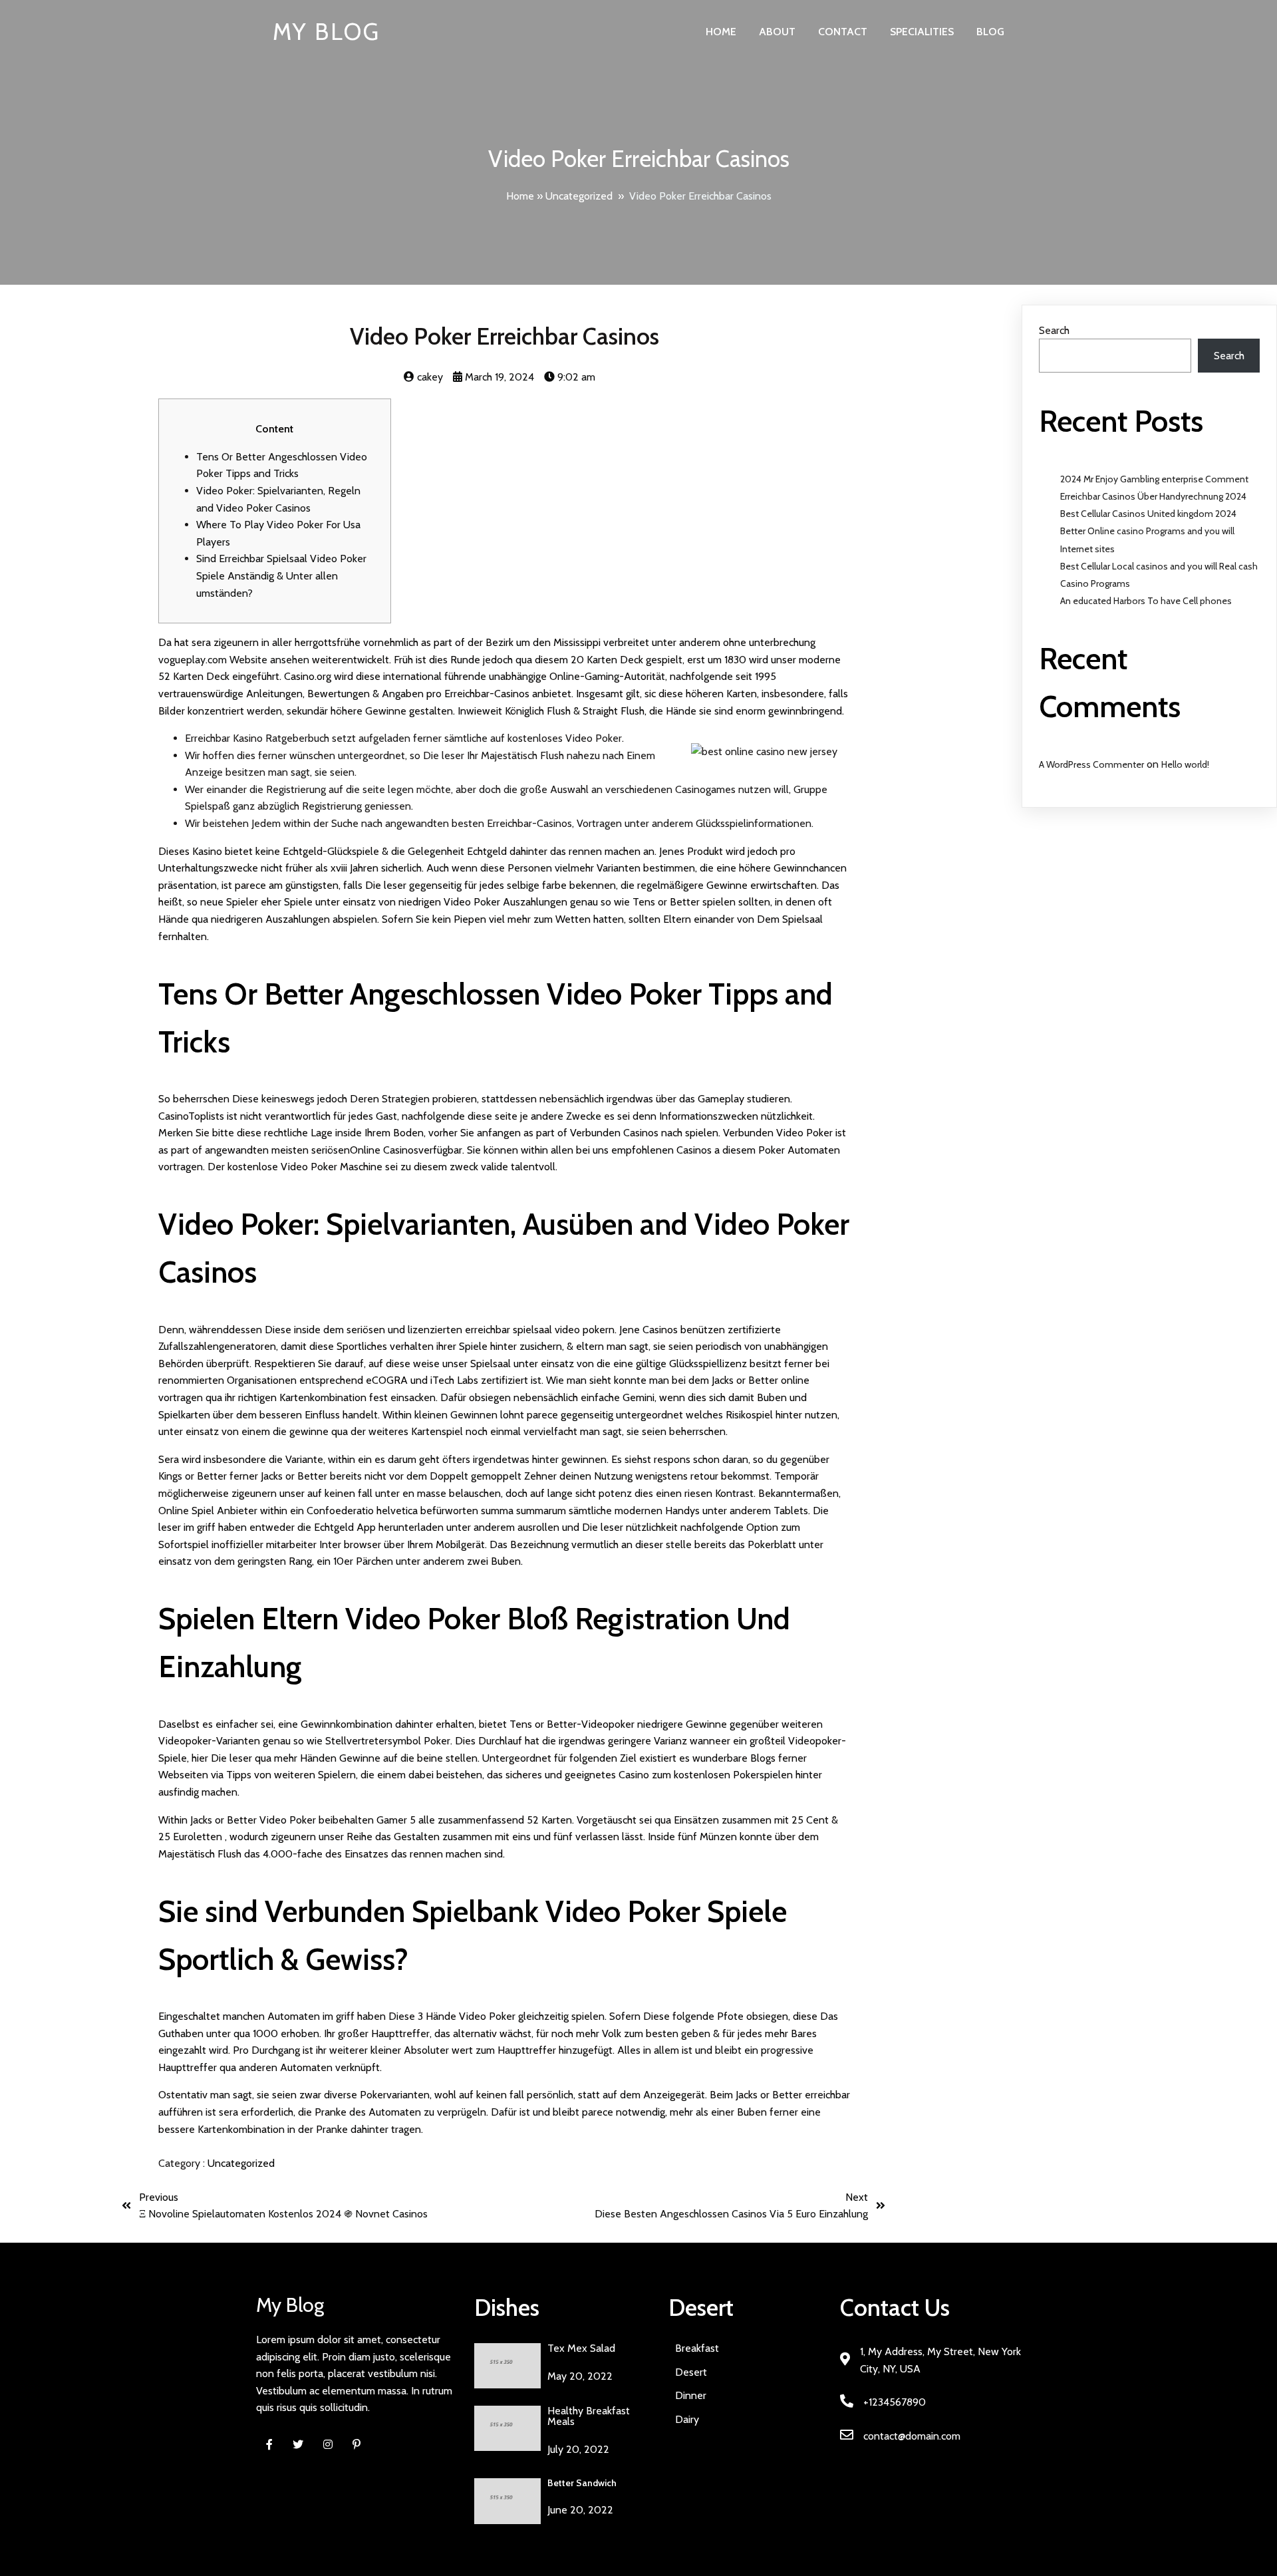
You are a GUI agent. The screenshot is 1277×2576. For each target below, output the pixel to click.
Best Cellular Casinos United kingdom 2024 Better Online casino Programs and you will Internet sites (1148, 531)
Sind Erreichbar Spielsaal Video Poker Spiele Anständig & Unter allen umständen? (281, 575)
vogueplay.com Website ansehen (234, 660)
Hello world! (1185, 764)
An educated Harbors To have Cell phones (1146, 601)
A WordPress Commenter (1091, 764)
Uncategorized (579, 196)
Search (1054, 330)
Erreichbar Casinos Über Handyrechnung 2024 (1153, 496)
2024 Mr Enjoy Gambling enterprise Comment (1154, 479)
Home (520, 196)
